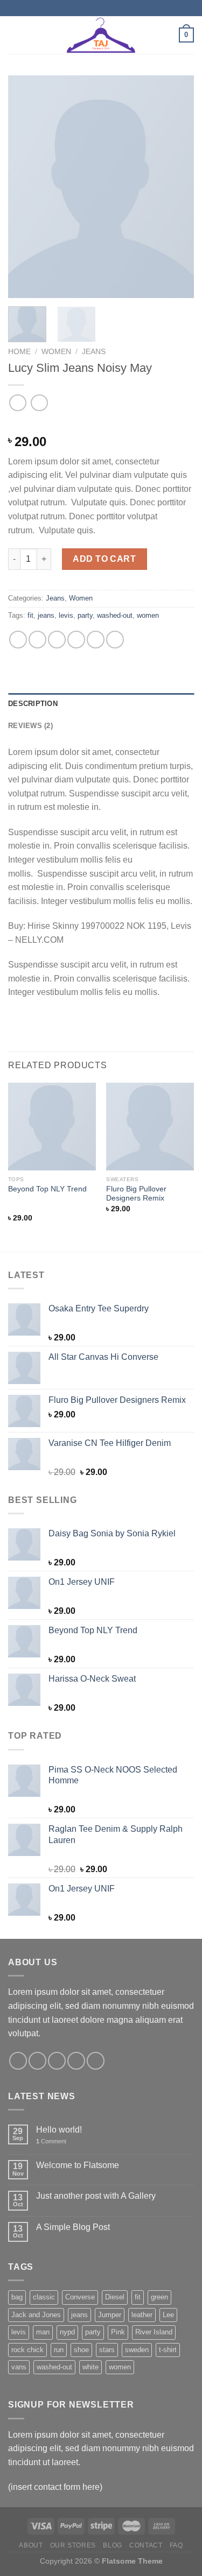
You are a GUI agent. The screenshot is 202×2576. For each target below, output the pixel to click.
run (59, 2350)
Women (56, 352)
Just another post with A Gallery (96, 2196)
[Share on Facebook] (37, 640)
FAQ (176, 2545)
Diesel (115, 2297)
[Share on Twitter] (57, 640)
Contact (146, 2545)
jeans (46, 615)
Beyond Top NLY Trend (47, 1189)
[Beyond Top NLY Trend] (52, 1127)
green (159, 2297)
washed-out (115, 615)
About (31, 2545)
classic (44, 2297)
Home (19, 352)
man (43, 2332)
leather (142, 2315)
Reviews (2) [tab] (30, 726)
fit (30, 615)
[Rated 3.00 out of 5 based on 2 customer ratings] (101, 425)
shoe (81, 2350)
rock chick (27, 2350)
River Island (154, 2332)
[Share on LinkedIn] (115, 640)
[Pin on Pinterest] (96, 640)
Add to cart (104, 559)
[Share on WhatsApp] (18, 640)
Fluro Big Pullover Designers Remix (136, 1194)
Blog (112, 2545)
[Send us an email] (76, 2061)
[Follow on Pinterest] (96, 2061)
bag (17, 2297)
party (85, 615)
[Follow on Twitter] (57, 2061)
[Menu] (15, 35)
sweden (137, 2350)
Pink (118, 2332)
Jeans (94, 352)
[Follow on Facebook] (18, 2061)
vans (19, 2367)
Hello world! (59, 2130)
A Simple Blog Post (73, 2227)
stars (107, 2350)
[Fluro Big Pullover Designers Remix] (150, 1127)
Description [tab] (33, 704)
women (148, 615)
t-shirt (168, 2350)
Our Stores (73, 2545)
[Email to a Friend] (76, 640)
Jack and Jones (36, 2315)
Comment (51, 2141)
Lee (168, 2315)
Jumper (110, 2315)
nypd (67, 2332)
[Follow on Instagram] (37, 2061)
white (90, 2367)
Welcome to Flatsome (78, 2165)
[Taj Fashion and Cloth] (101, 35)
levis (66, 615)
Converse (80, 2297)
